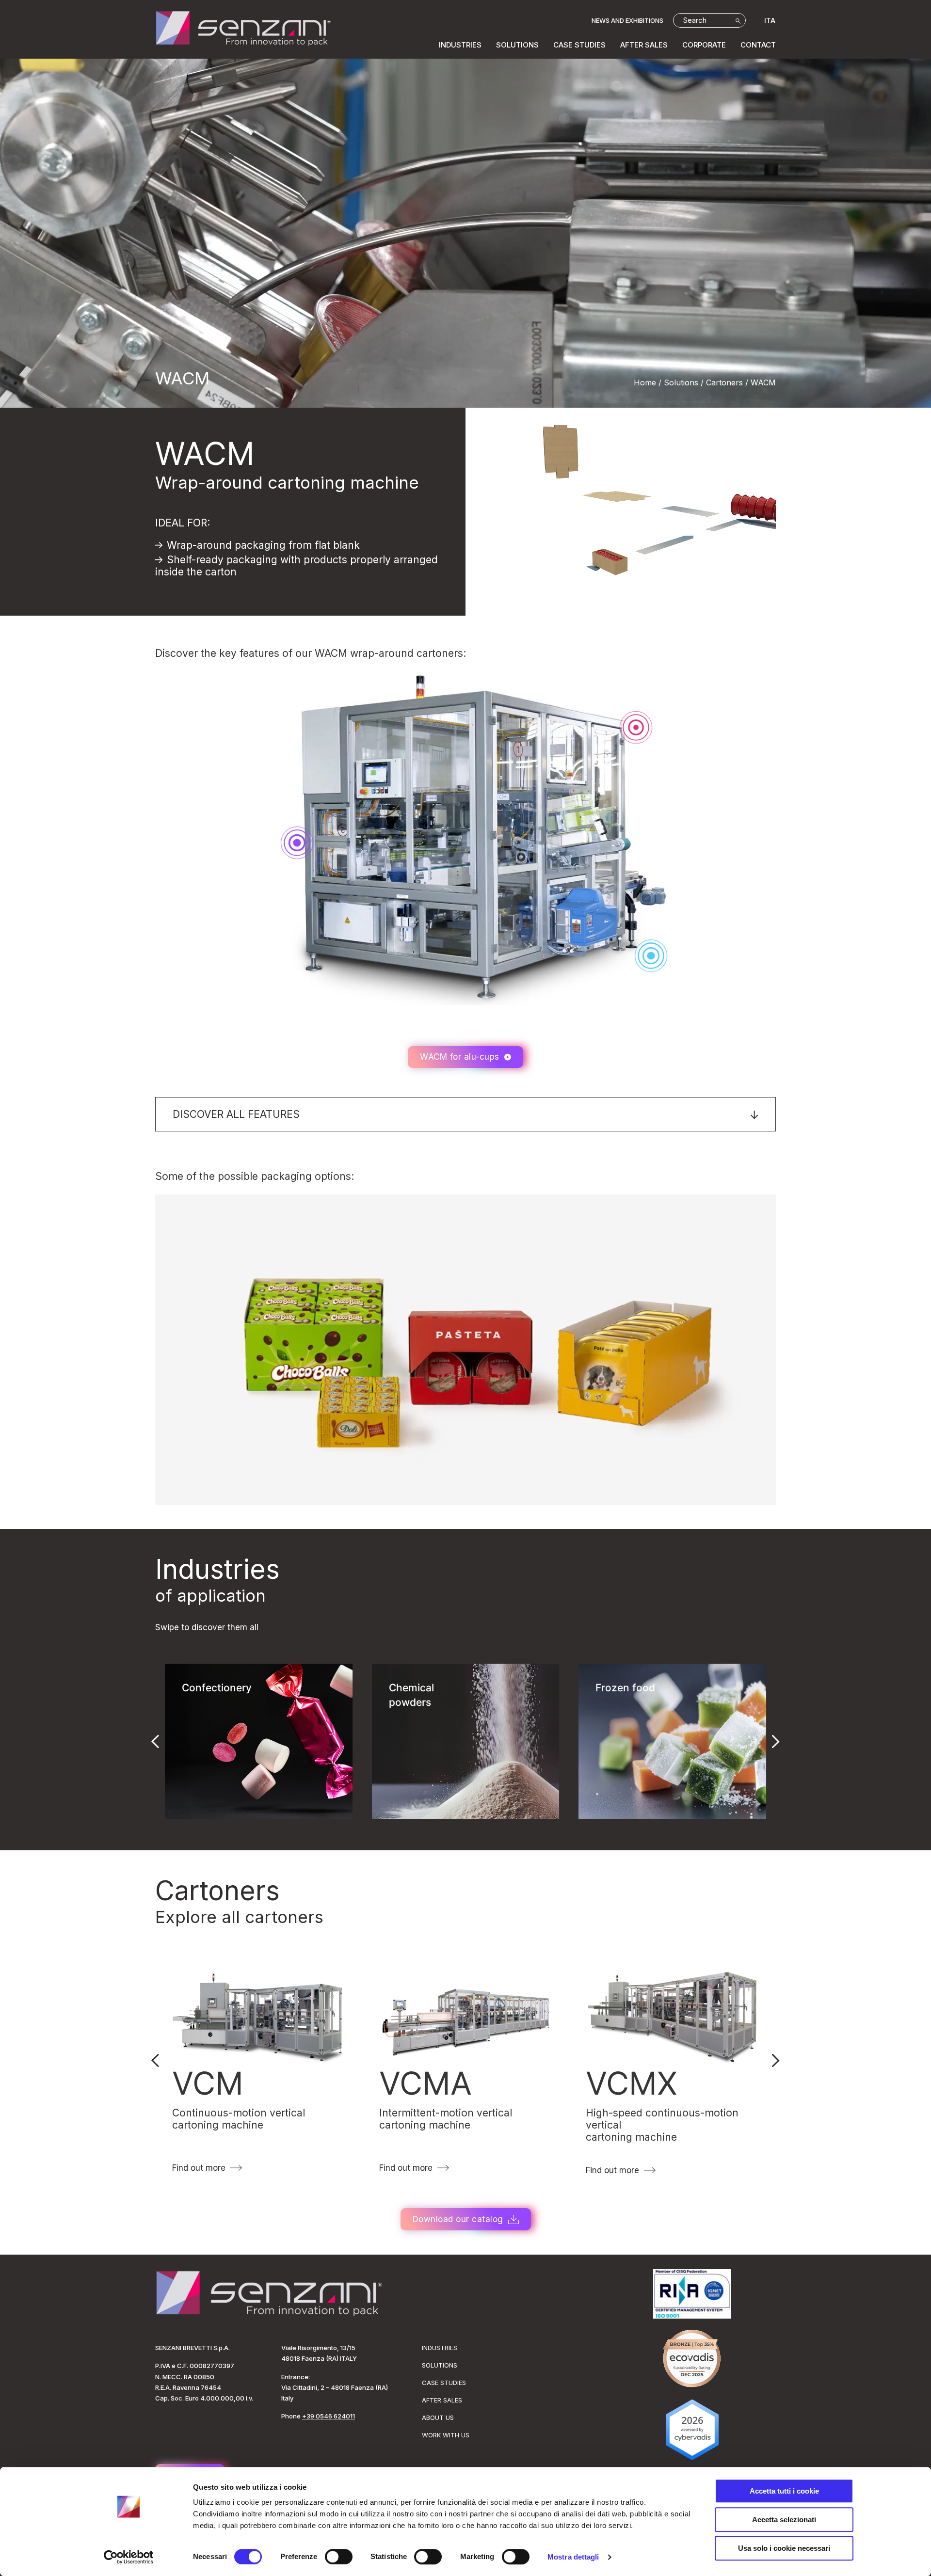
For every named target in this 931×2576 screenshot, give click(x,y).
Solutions (681, 382)
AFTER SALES (644, 45)
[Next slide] (776, 1741)
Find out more (199, 2168)
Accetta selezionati (784, 2520)
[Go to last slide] (155, 1741)
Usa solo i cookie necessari (784, 2548)
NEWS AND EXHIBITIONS (627, 20)
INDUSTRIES (460, 45)
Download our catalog (458, 2219)
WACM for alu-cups (460, 1057)
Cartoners (217, 1891)
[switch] (339, 2557)
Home (645, 382)
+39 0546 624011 (329, 2416)
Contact (758, 45)
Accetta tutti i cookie (784, 2491)
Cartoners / (727, 382)
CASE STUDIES (579, 45)
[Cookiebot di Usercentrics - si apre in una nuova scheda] (129, 2557)
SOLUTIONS (517, 45)
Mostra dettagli (573, 2557)
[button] (465, 1114)
